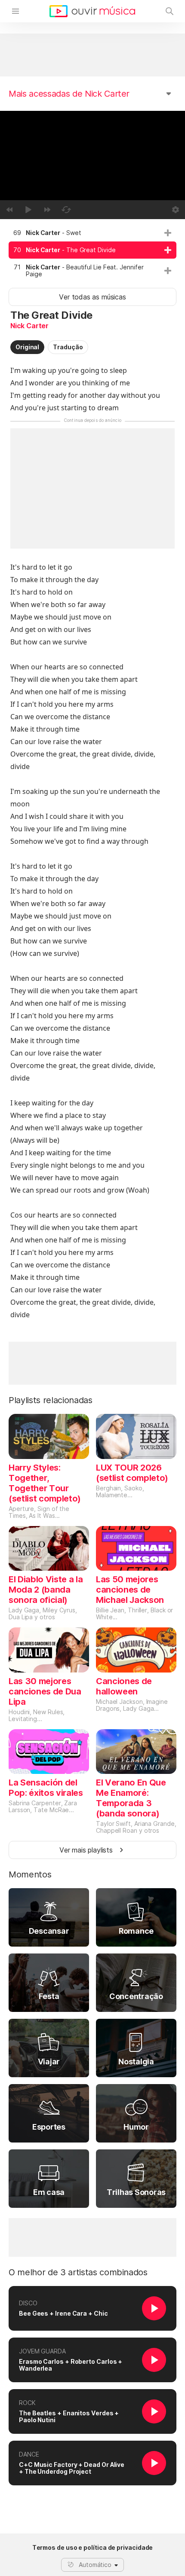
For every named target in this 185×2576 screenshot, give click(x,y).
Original (27, 347)
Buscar (170, 11)
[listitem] (92, 233)
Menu (15, 11)
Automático (95, 2565)
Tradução (68, 347)
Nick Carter (29, 326)
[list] (92, 253)
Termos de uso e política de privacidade (93, 2548)
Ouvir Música (92, 11)
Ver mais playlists (86, 1850)
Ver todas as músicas (92, 297)
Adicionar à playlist (168, 233)
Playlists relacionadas (51, 1400)
